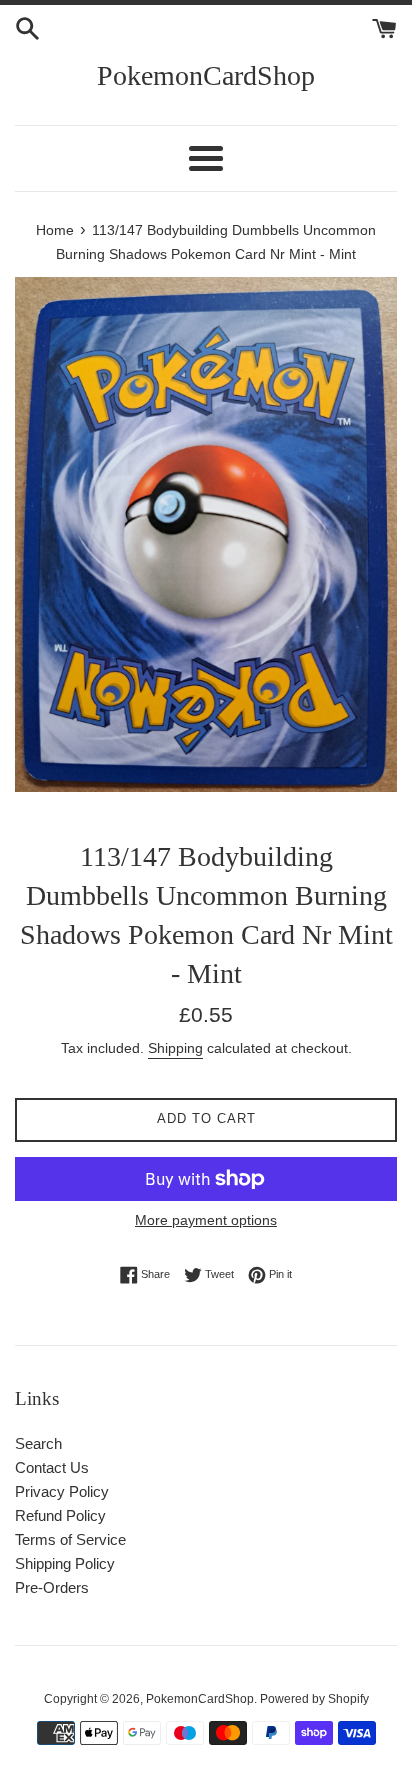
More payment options (206, 1220)
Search (38, 1443)
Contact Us (52, 1467)
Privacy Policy (62, 1491)
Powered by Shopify (314, 1699)
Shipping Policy (65, 1563)
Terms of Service (70, 1539)
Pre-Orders (52, 1587)
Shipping (175, 1048)
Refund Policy (60, 1515)
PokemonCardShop (206, 75)
